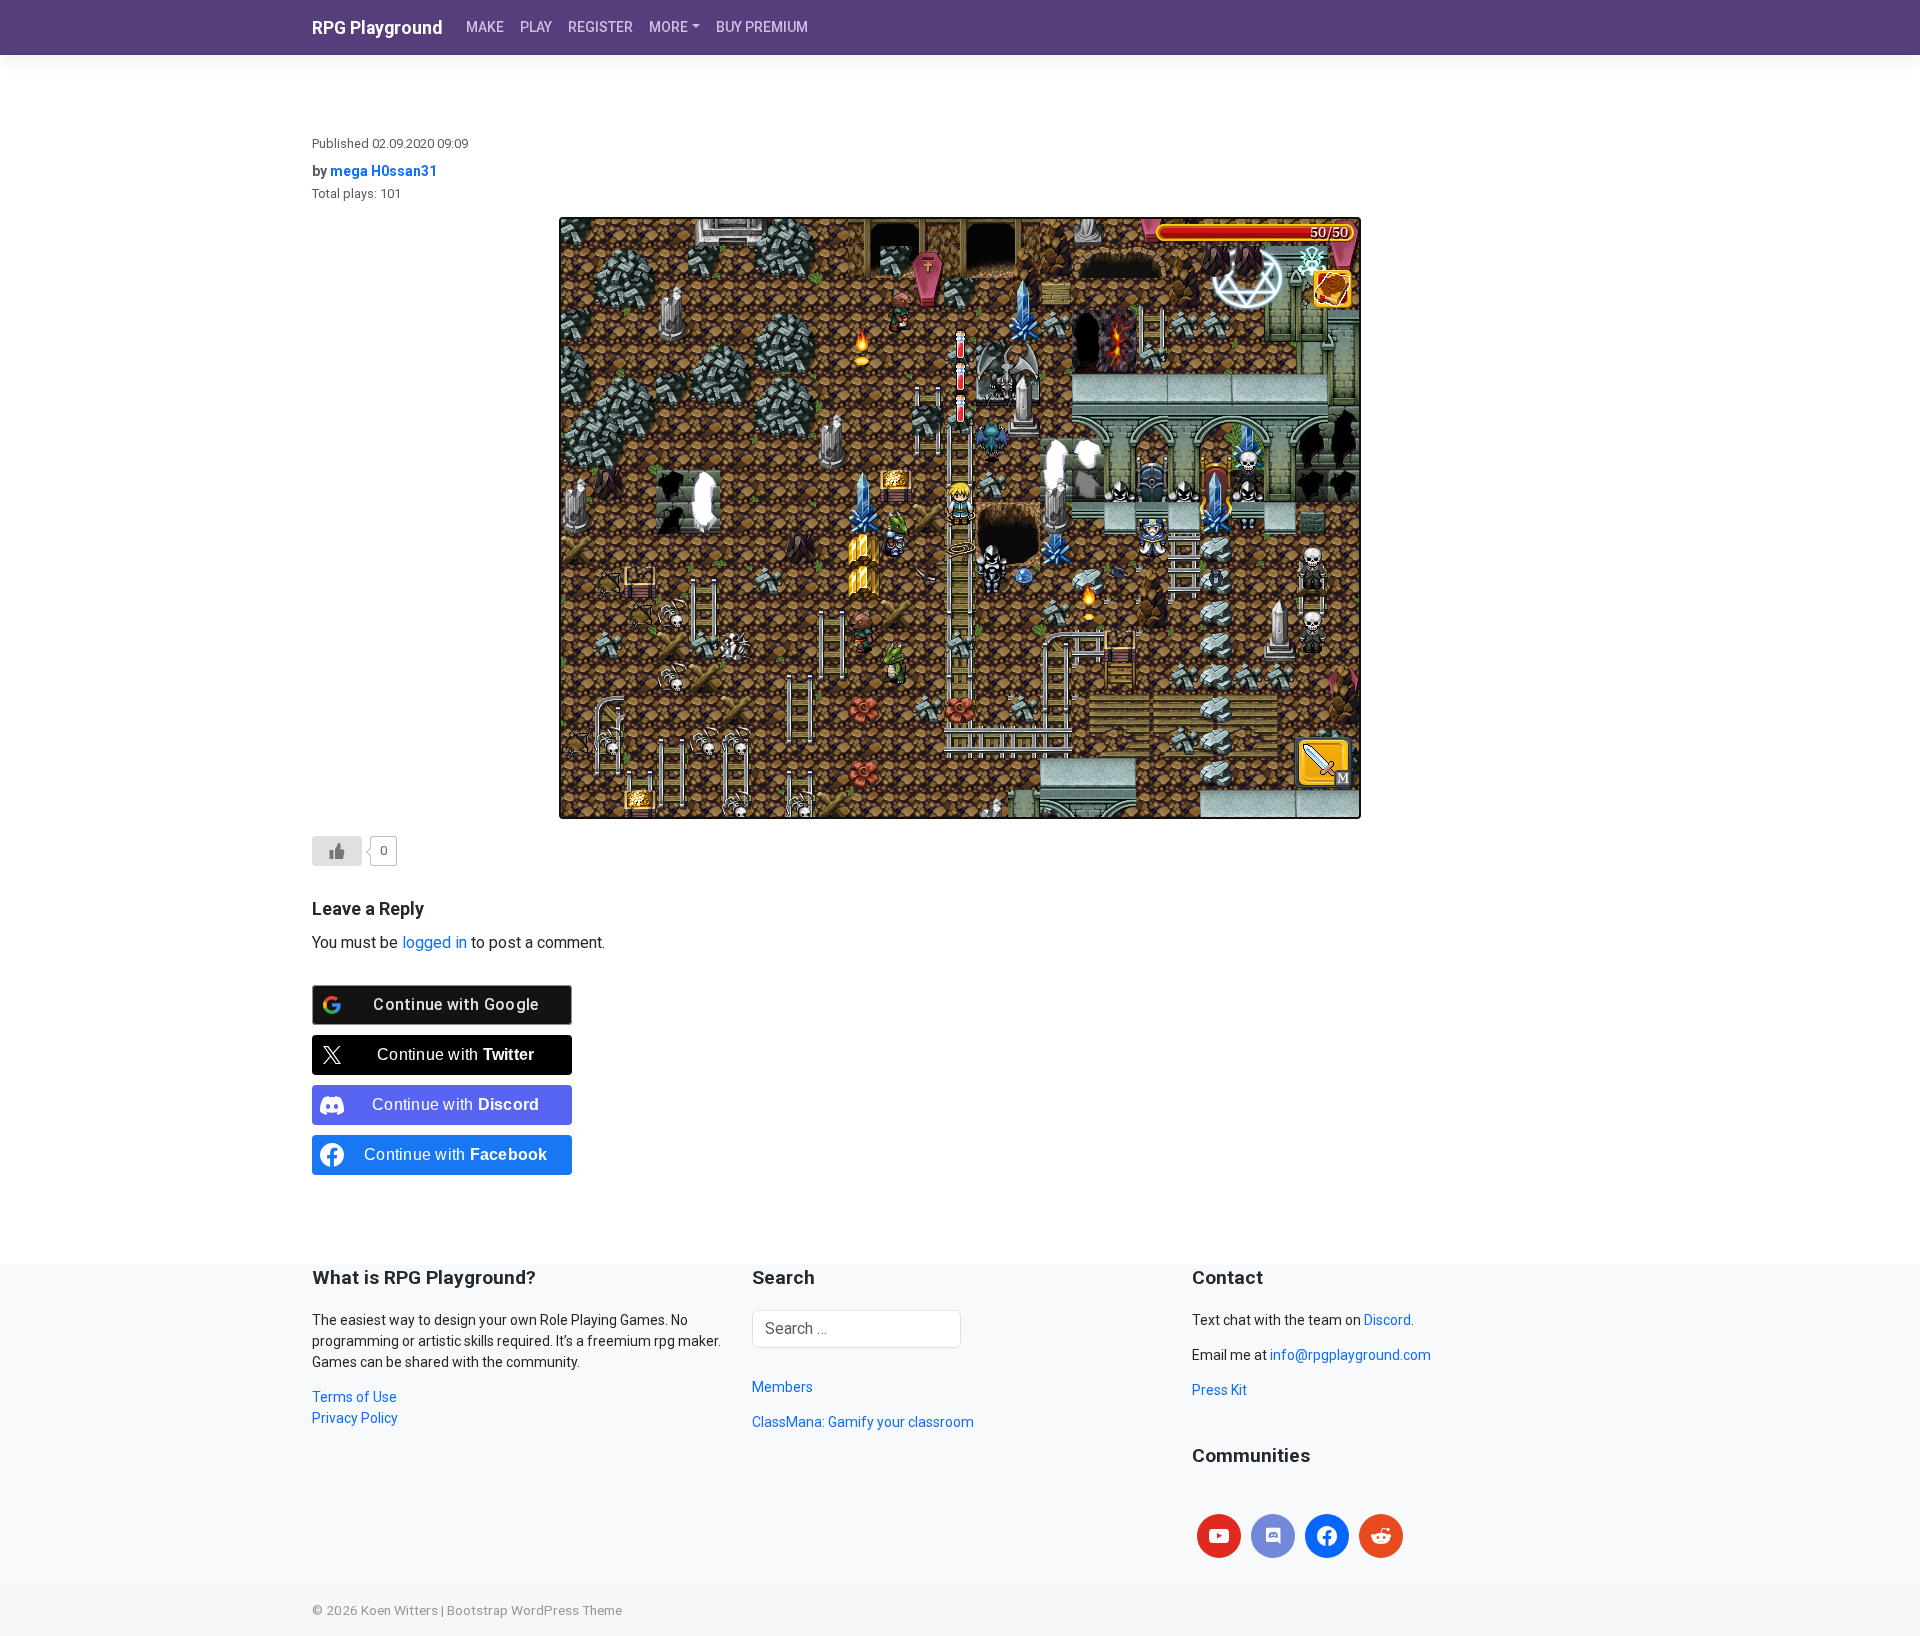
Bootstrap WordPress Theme (534, 1610)
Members (782, 1387)
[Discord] (1273, 1536)
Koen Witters (399, 1610)
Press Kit (1219, 1390)
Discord (1387, 1320)
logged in (434, 942)
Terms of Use (354, 1397)
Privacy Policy (355, 1418)
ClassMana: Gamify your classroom (863, 1422)
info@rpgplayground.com (1350, 1355)
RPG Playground (377, 28)
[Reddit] (1381, 1536)
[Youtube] (1219, 1536)
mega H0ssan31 (383, 171)
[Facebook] (1327, 1536)
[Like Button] (337, 851)
